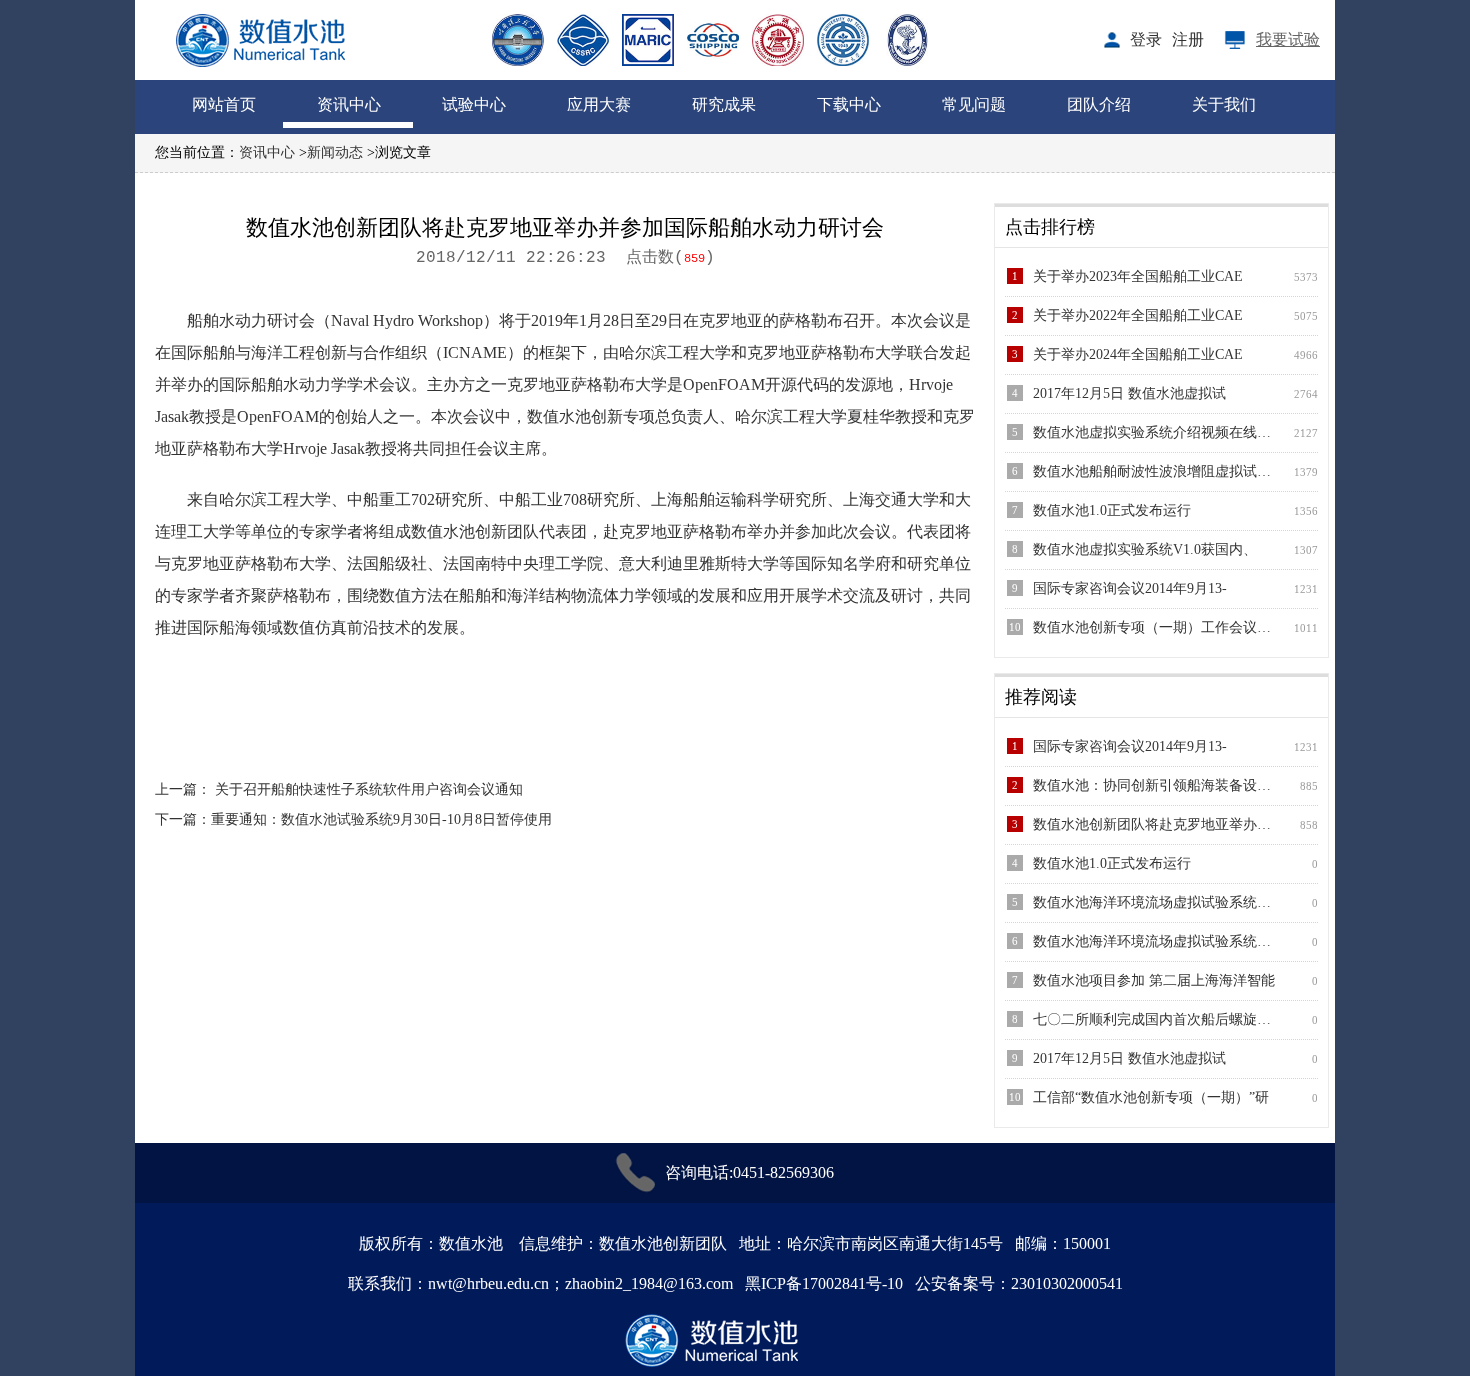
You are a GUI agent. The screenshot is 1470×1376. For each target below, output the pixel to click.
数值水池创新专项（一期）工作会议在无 (1155, 627)
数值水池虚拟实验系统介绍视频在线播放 (1155, 432)
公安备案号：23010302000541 (1019, 1283)
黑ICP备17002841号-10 (824, 1283)
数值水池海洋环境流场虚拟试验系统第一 (1155, 902)
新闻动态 (335, 152)
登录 (1146, 39)
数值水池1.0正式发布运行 (1112, 510)
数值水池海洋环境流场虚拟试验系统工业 (1155, 941)
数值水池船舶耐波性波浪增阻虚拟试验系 (1155, 471)
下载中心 (849, 104)
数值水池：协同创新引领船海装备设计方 (1155, 785)
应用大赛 (599, 104)
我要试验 (1288, 39)
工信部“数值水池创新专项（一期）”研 (1151, 1097)
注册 (1188, 39)
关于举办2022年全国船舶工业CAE (1138, 315)
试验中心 (474, 104)
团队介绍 (1099, 104)
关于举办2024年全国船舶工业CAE (1138, 354)
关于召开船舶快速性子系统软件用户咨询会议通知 (369, 789)
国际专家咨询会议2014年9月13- (1130, 588)
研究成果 (724, 104)
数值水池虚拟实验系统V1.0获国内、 (1145, 549)
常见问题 (974, 104)
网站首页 (224, 104)
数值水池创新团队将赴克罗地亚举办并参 (1155, 824)
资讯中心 (349, 104)
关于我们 (1224, 104)
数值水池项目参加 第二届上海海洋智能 (1154, 980)
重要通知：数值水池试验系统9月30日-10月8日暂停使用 (381, 819)
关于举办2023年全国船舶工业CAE (1138, 276)
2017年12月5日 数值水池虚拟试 (1129, 393)
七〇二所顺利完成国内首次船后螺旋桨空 (1155, 1019)
